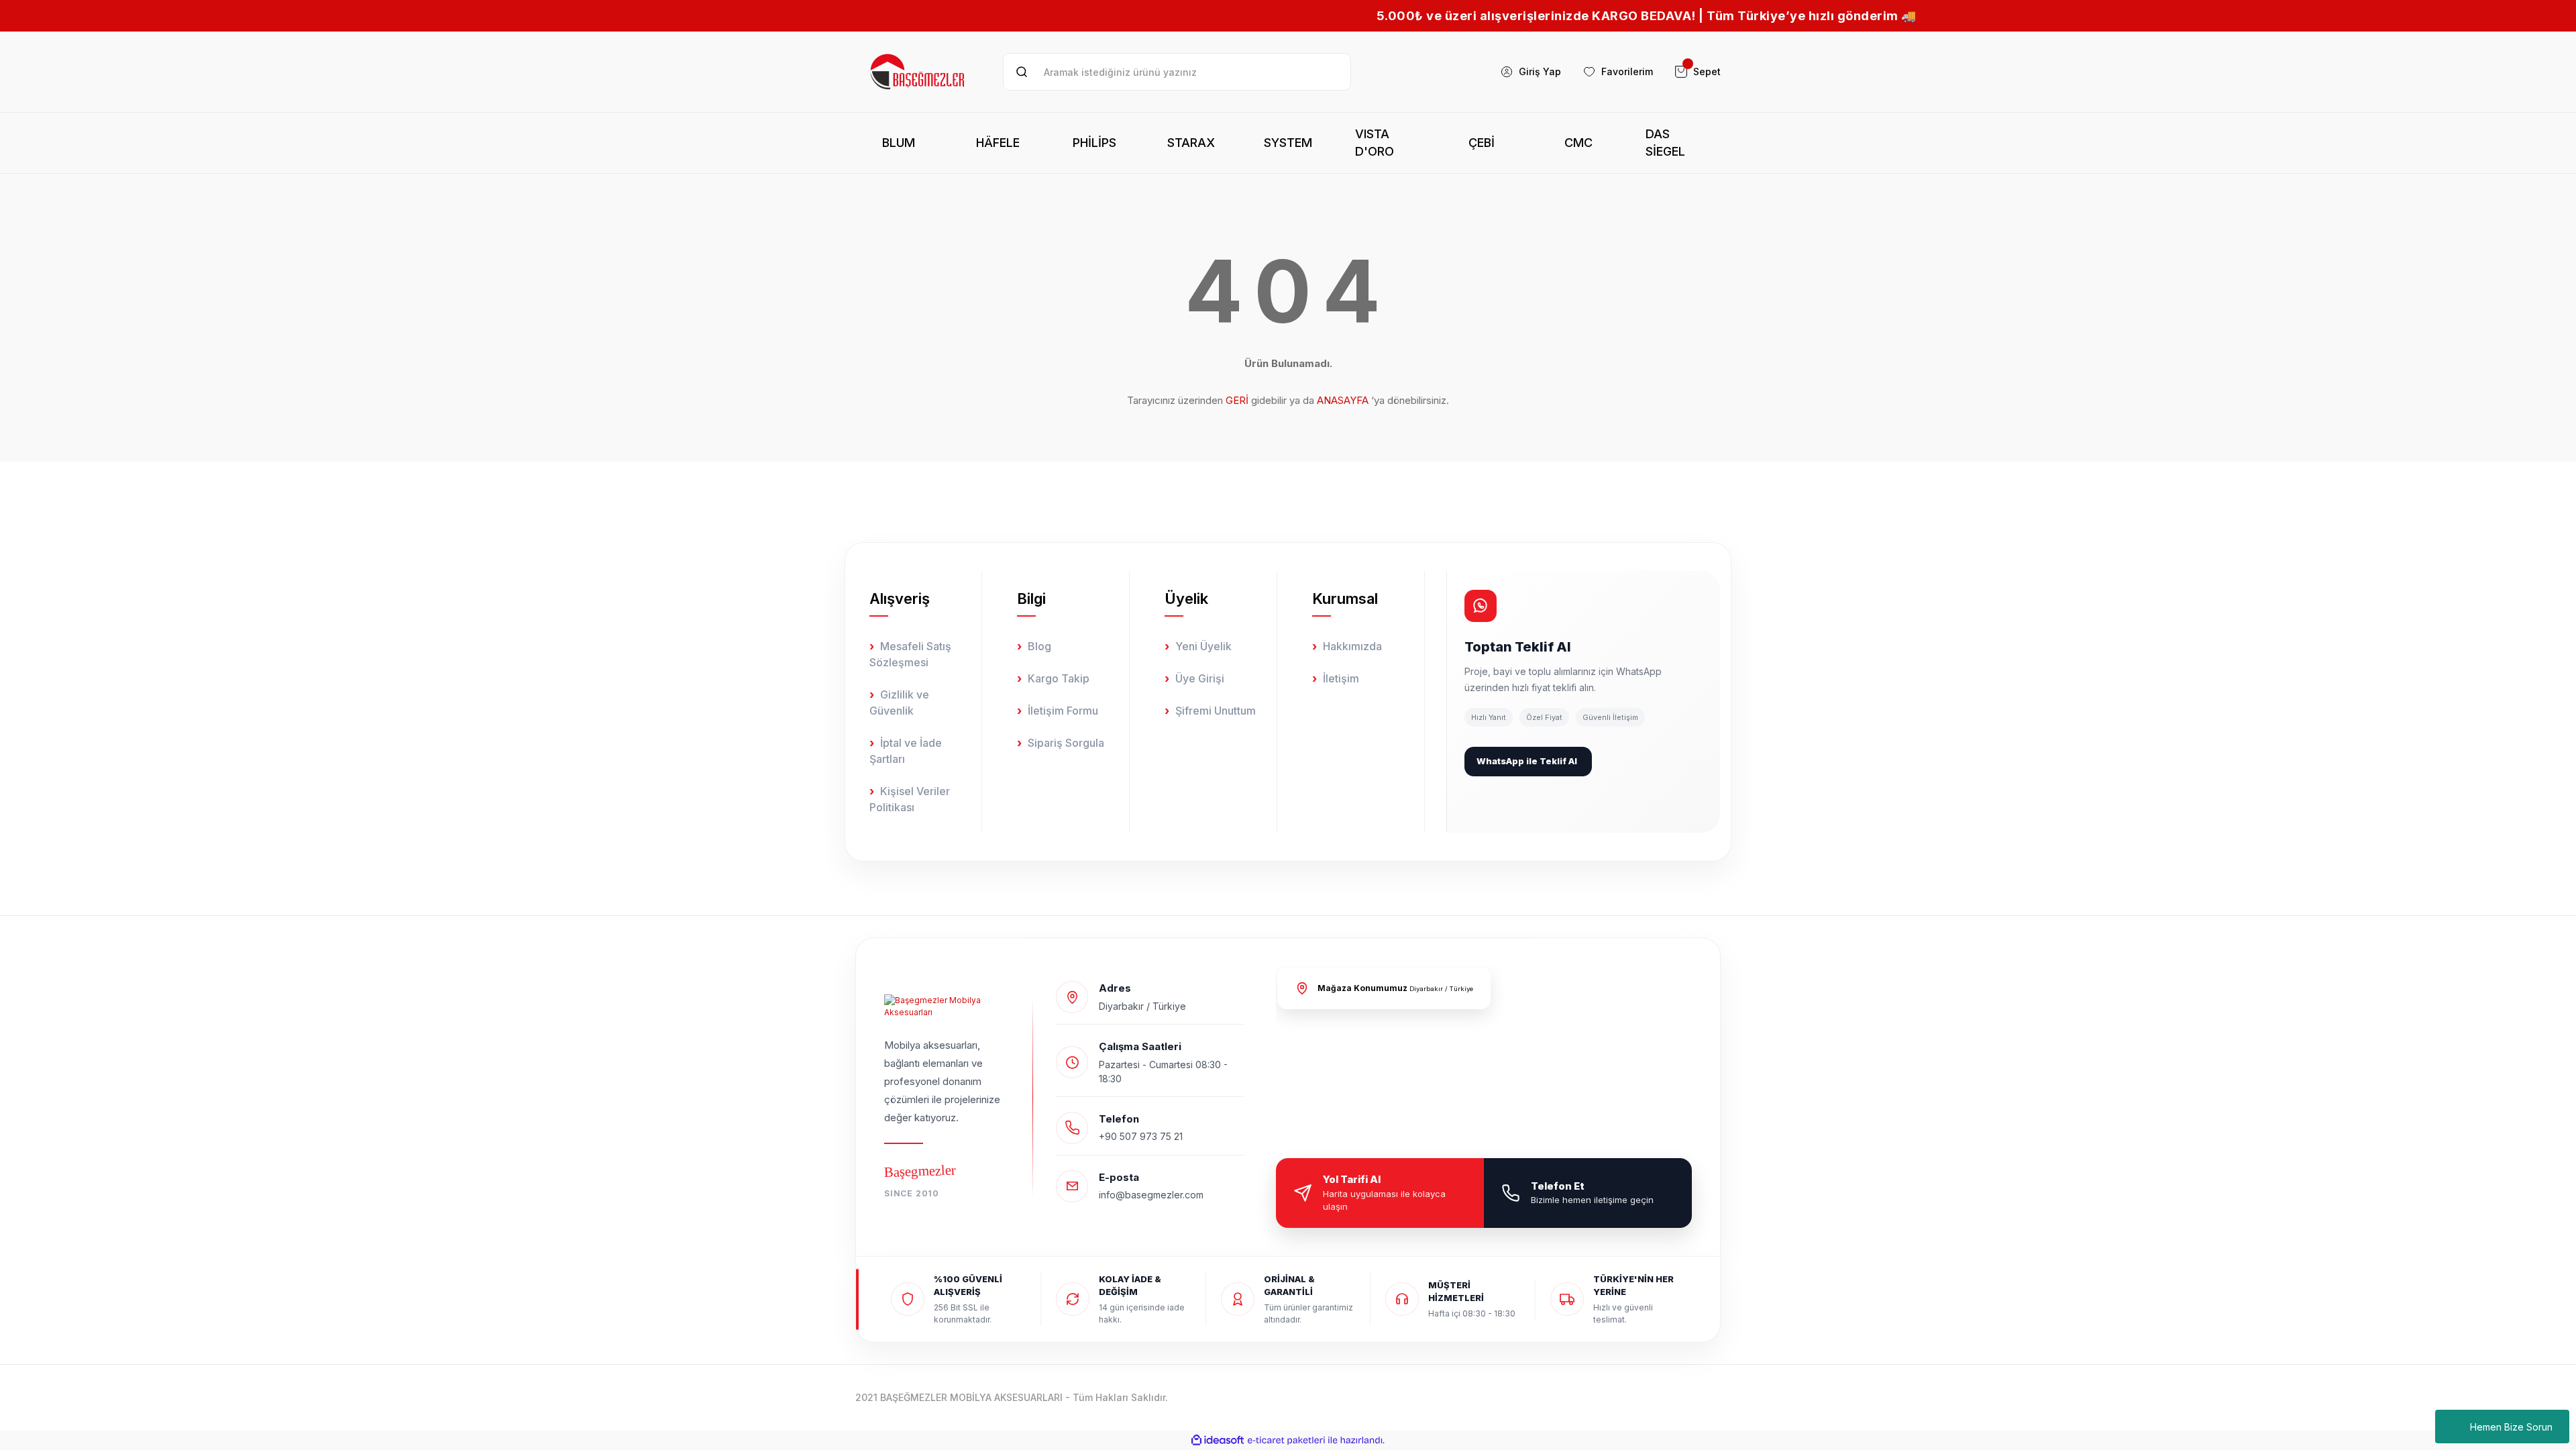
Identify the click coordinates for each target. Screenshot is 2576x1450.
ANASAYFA (1343, 400)
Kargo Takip (1059, 678)
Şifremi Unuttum (1216, 711)
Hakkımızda (1352, 646)
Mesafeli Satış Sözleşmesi (910, 654)
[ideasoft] (1218, 1440)
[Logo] (918, 72)
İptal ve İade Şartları (906, 751)
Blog (1039, 646)
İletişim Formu (1063, 711)
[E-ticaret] (1286, 1440)
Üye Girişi (1200, 678)
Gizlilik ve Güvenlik (899, 703)
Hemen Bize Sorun (2511, 1427)
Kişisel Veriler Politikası (910, 799)
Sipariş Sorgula (1066, 743)
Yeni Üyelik (1203, 646)
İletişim (1341, 678)
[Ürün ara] (1022, 72)
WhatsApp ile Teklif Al (1527, 761)
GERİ (1237, 400)
